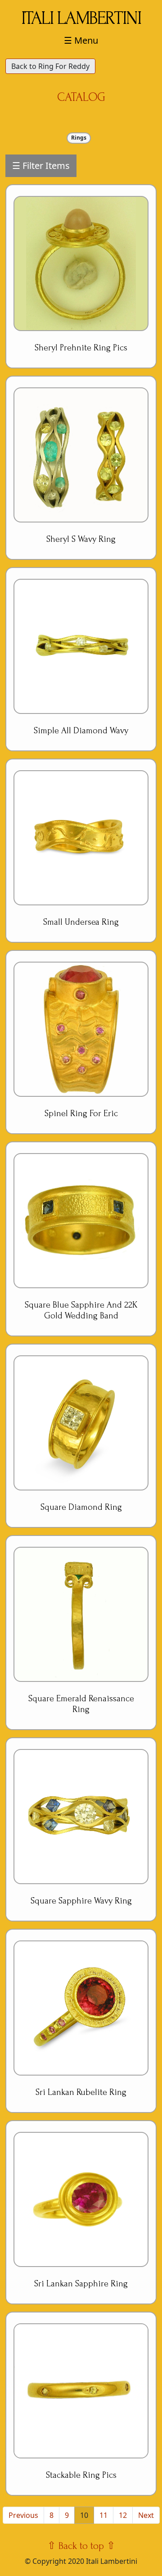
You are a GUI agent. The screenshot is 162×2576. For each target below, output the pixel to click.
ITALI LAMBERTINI (81, 18)
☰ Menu (81, 40)
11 (103, 2515)
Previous (23, 2515)
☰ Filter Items (41, 166)
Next (146, 2515)
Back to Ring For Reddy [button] (50, 66)
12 (123, 2515)
